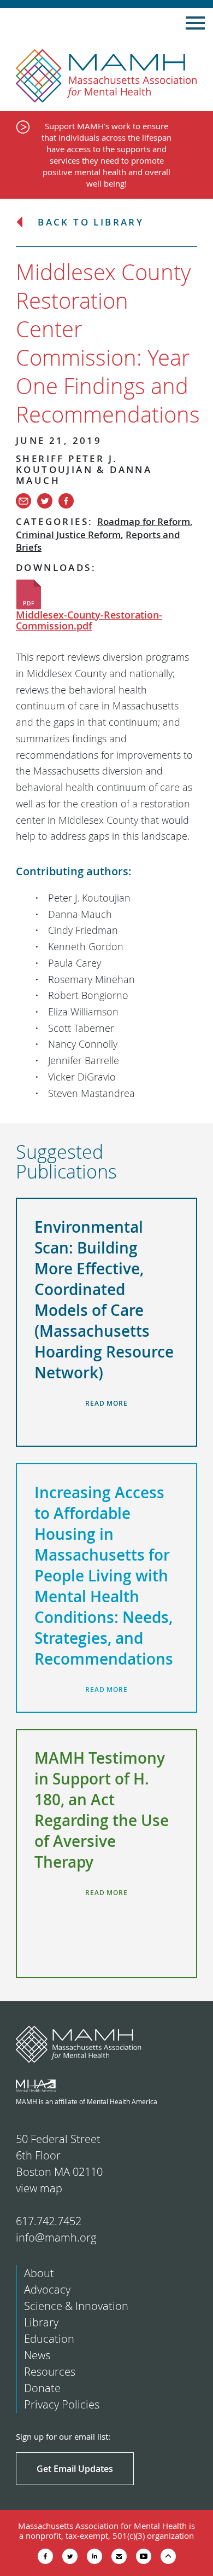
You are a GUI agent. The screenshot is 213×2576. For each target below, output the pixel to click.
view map (39, 2188)
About (39, 2273)
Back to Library (91, 223)
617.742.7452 (49, 2221)
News (37, 2355)
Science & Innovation (76, 2306)
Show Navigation (195, 23)
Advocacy (47, 2289)
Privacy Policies (62, 2404)
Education (49, 2339)
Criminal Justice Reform (68, 535)
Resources (50, 2372)
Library (41, 2322)
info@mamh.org (56, 2237)
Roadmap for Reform (144, 521)
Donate (42, 2388)
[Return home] (106, 76)
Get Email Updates (75, 2469)
